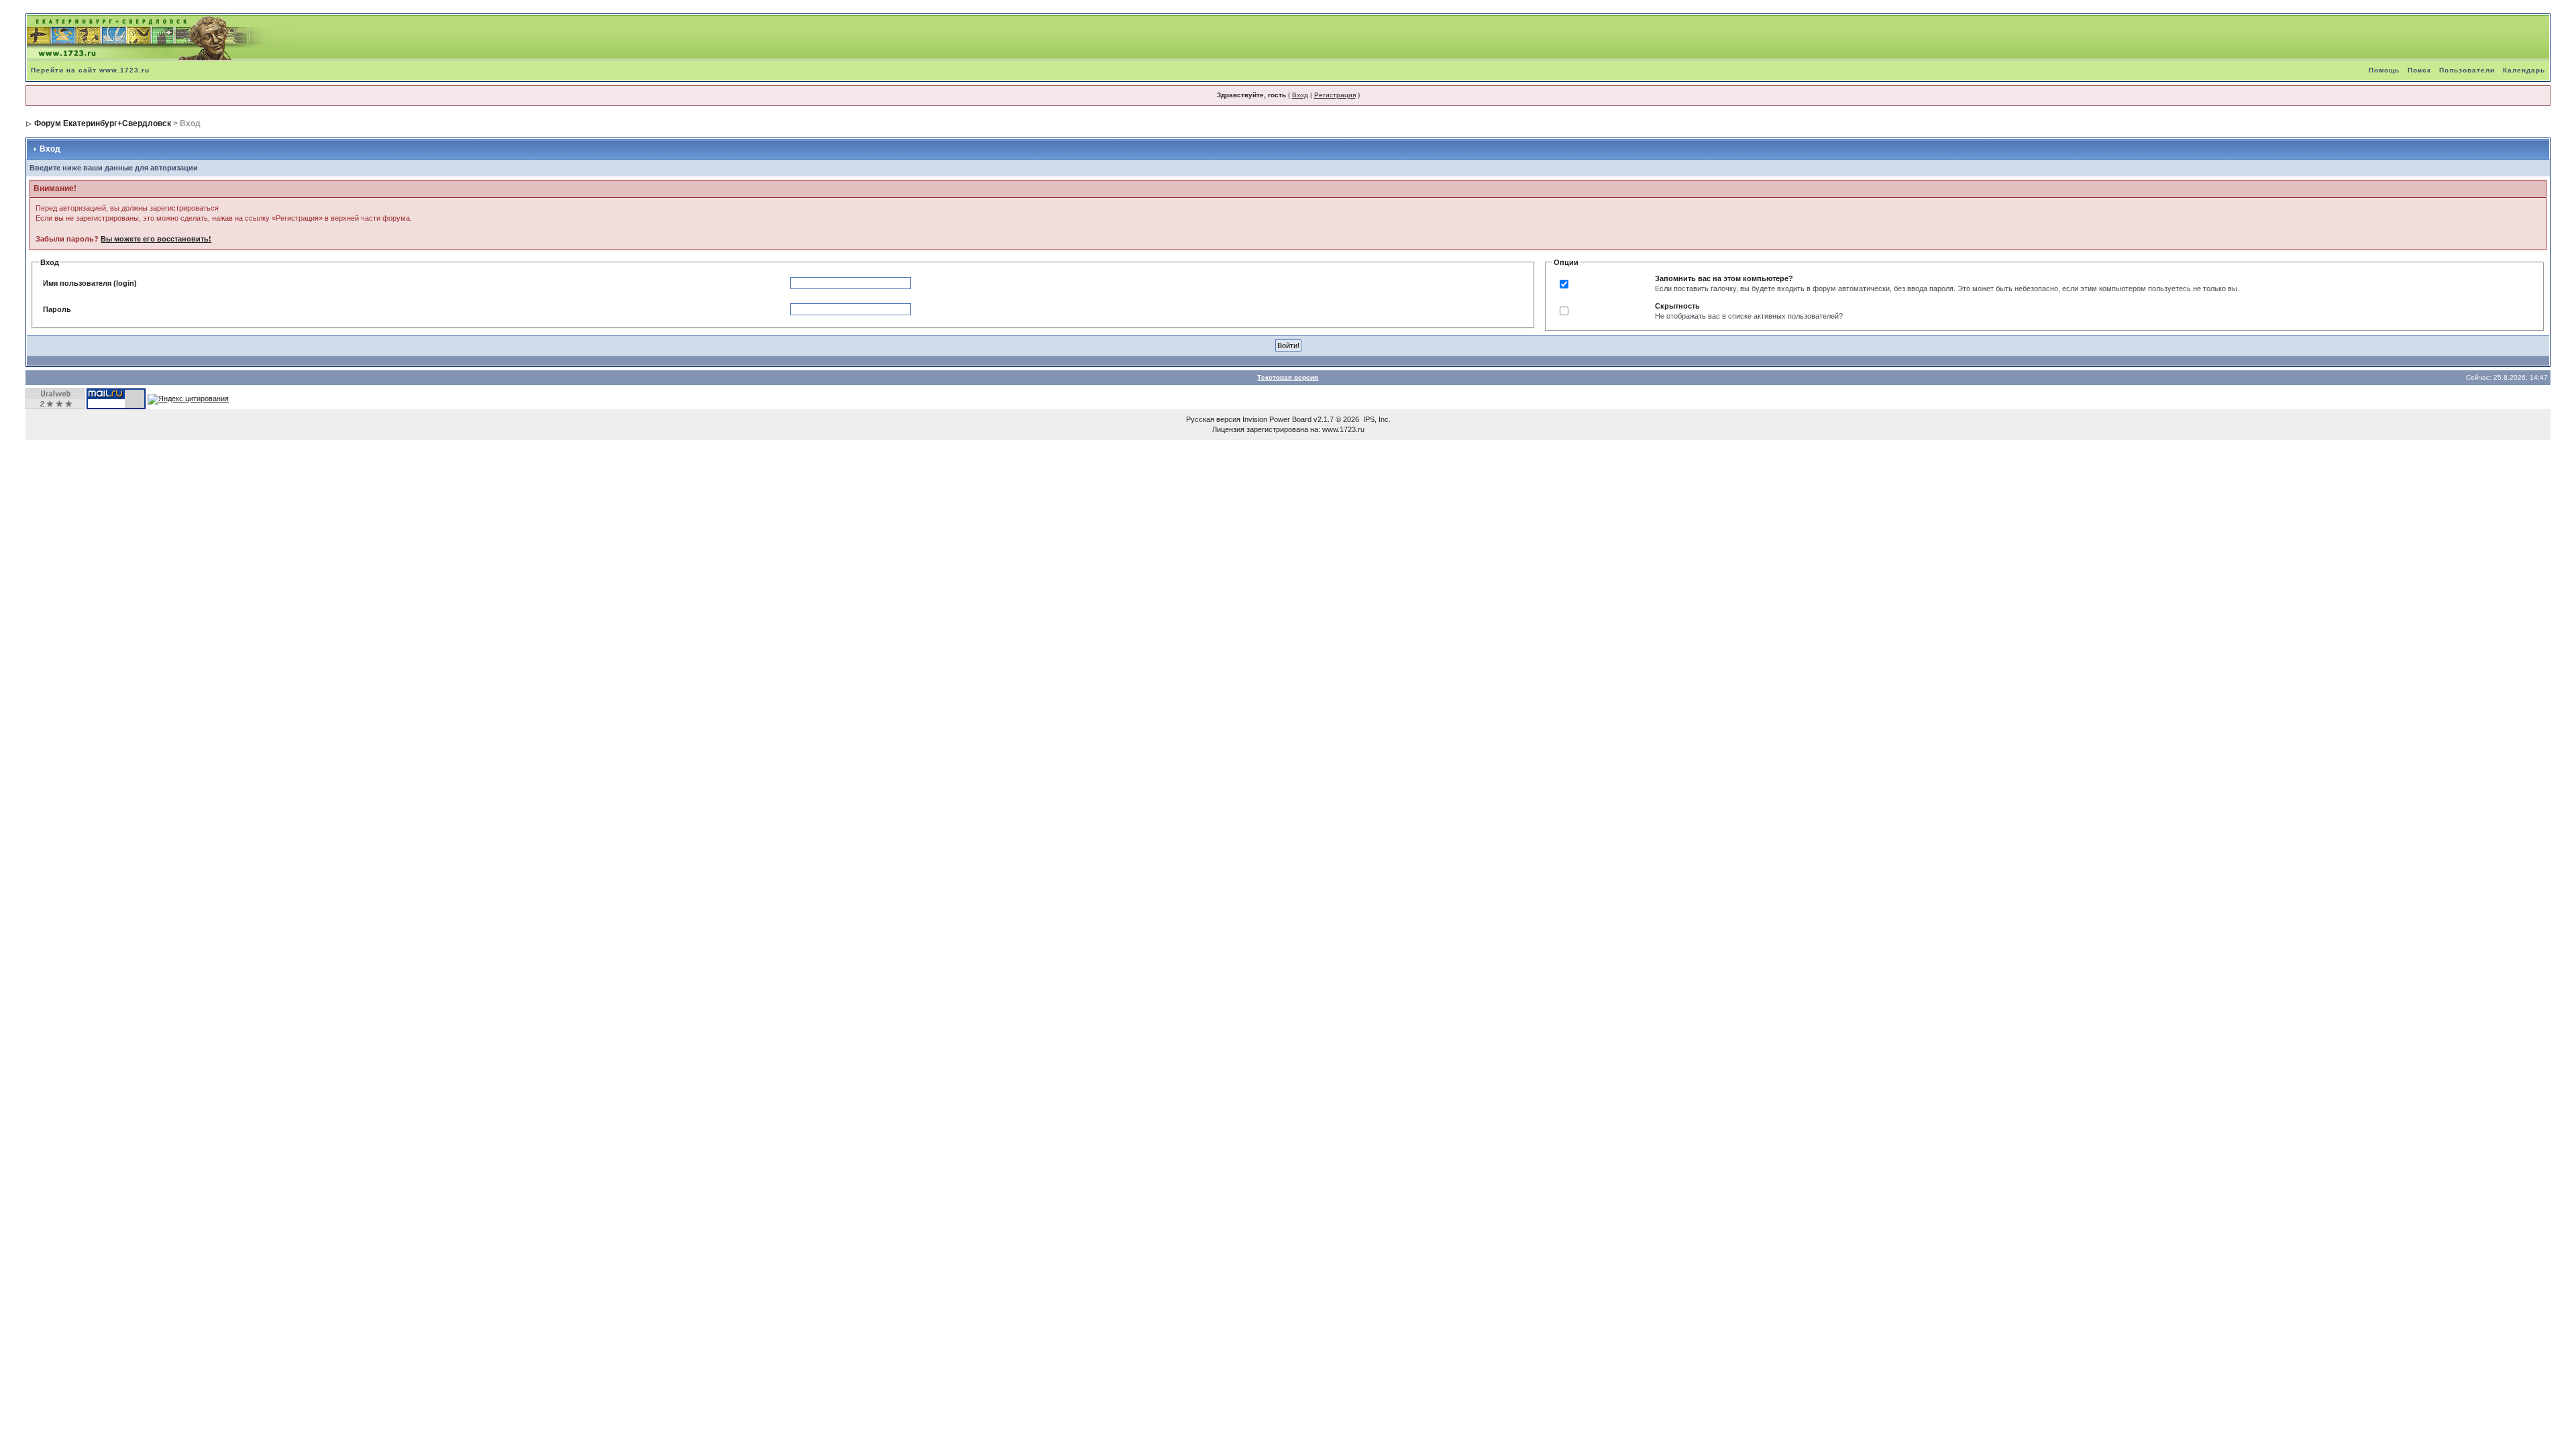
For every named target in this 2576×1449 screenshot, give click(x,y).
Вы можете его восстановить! (156, 239)
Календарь (2524, 70)
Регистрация (1335, 95)
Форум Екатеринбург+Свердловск (103, 123)
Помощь (2384, 70)
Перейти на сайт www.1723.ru (90, 70)
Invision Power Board (1277, 419)
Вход (1300, 95)
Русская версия (1213, 419)
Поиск (2419, 70)
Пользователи (2467, 70)
